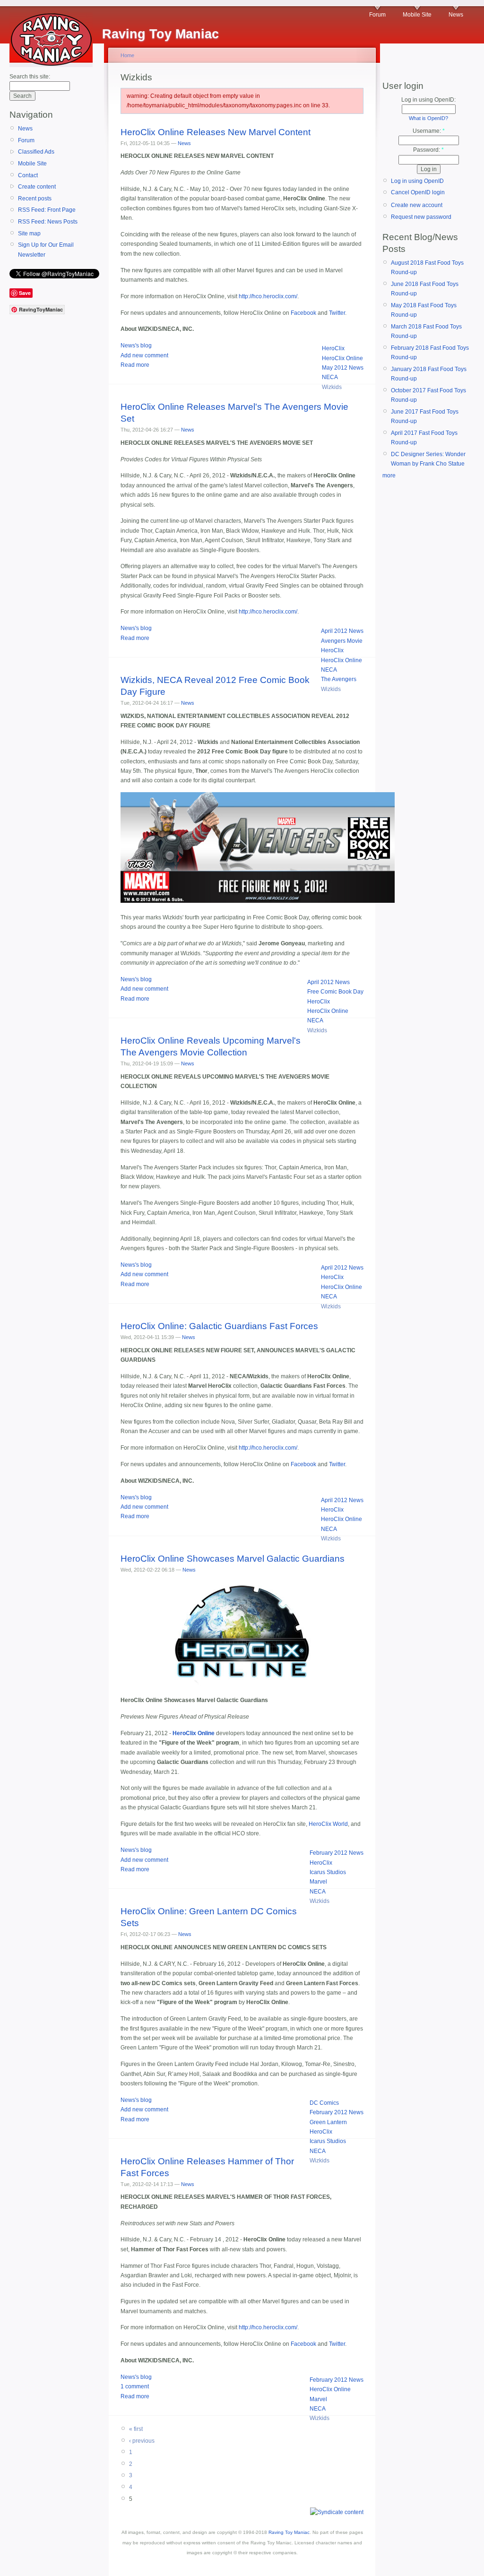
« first (136, 2429)
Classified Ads (36, 152)
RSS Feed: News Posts (48, 222)
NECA (330, 377)
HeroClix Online (342, 358)
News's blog (136, 346)
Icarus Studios (328, 1872)
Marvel (318, 1882)
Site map (29, 233)
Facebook (303, 313)
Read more (135, 365)
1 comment (135, 2386)
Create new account (417, 205)
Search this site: (30, 77)
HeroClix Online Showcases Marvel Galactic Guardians (233, 1559)
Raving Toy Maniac (289, 2532)
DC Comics (324, 2103)
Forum (377, 15)
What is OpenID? (428, 118)
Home (127, 55)
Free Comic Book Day (335, 992)
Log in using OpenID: (428, 100)
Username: (429, 131)
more (389, 475)
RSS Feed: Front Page (47, 210)
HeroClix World (328, 1824)
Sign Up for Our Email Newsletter (46, 250)
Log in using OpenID (417, 181)
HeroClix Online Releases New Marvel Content (216, 132)
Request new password (421, 217)
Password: (428, 150)
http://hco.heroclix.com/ (268, 296)
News (456, 15)
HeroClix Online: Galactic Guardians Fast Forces (219, 1326)
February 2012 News (337, 1853)
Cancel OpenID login (418, 192)
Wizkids (332, 387)
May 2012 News (343, 368)
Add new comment (144, 355)
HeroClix (333, 348)
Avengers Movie (342, 641)
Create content (37, 187)
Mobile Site (417, 15)
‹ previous (142, 2441)
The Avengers (339, 679)
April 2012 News (342, 631)
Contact (28, 175)
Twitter (337, 313)
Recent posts (35, 199)
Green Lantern (328, 2122)
